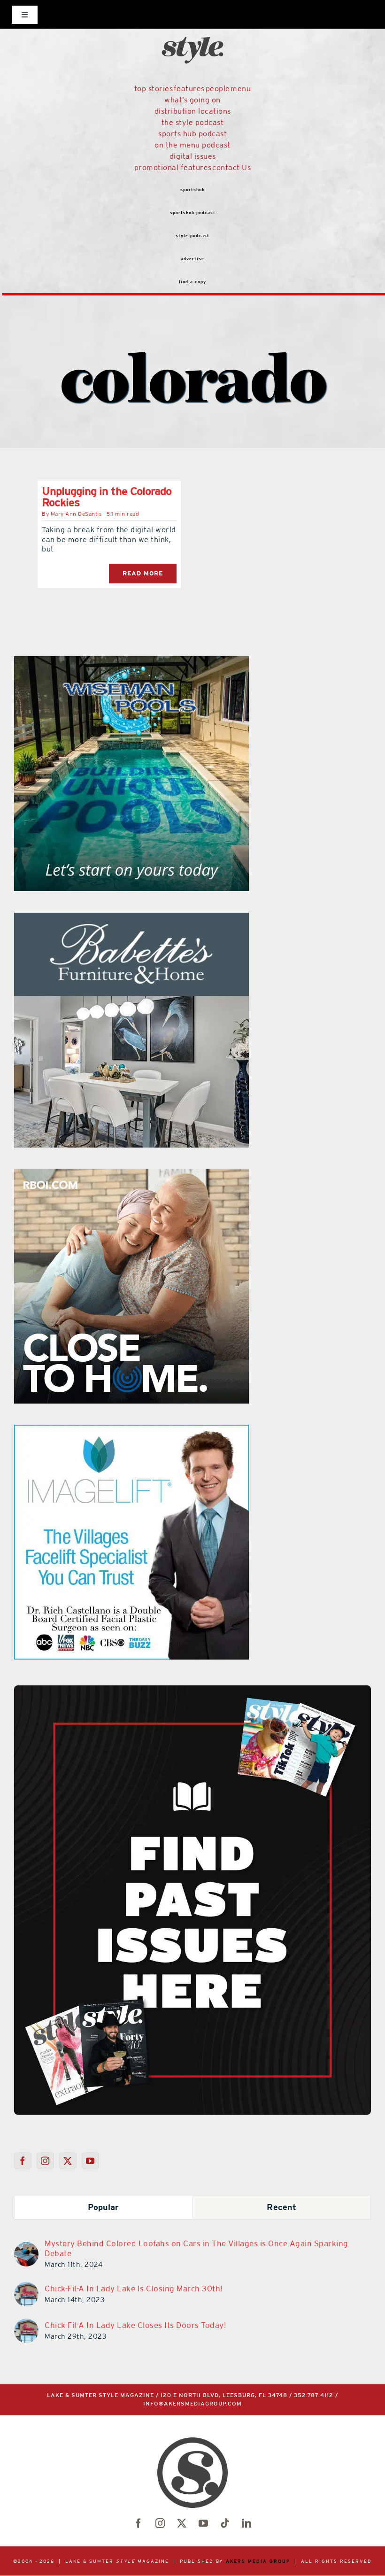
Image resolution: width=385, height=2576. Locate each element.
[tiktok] (225, 2523)
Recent (281, 2207)
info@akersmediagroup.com (192, 2404)
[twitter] (182, 2523)
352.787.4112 (314, 2395)
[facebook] (139, 2523)
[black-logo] (192, 19)
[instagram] (160, 2523)
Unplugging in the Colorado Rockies (107, 497)
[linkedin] (246, 2523)
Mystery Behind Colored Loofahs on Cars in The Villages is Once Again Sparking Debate (196, 2248)
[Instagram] (45, 2161)
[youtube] (203, 2523)
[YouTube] (90, 2161)
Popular (104, 2207)
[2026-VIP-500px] (158, 1174)
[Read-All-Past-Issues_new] (192, 1689)
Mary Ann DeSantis (77, 514)
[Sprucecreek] (145, 918)
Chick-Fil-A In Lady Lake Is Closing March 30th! (134, 2289)
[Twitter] (68, 2161)
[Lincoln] (171, 1430)
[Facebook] (23, 2161)
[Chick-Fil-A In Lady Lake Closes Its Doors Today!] (26, 2324)
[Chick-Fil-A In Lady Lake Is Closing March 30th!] (26, 2288)
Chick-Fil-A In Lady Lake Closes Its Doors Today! (135, 2325)
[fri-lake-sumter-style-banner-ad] (134, 662)
